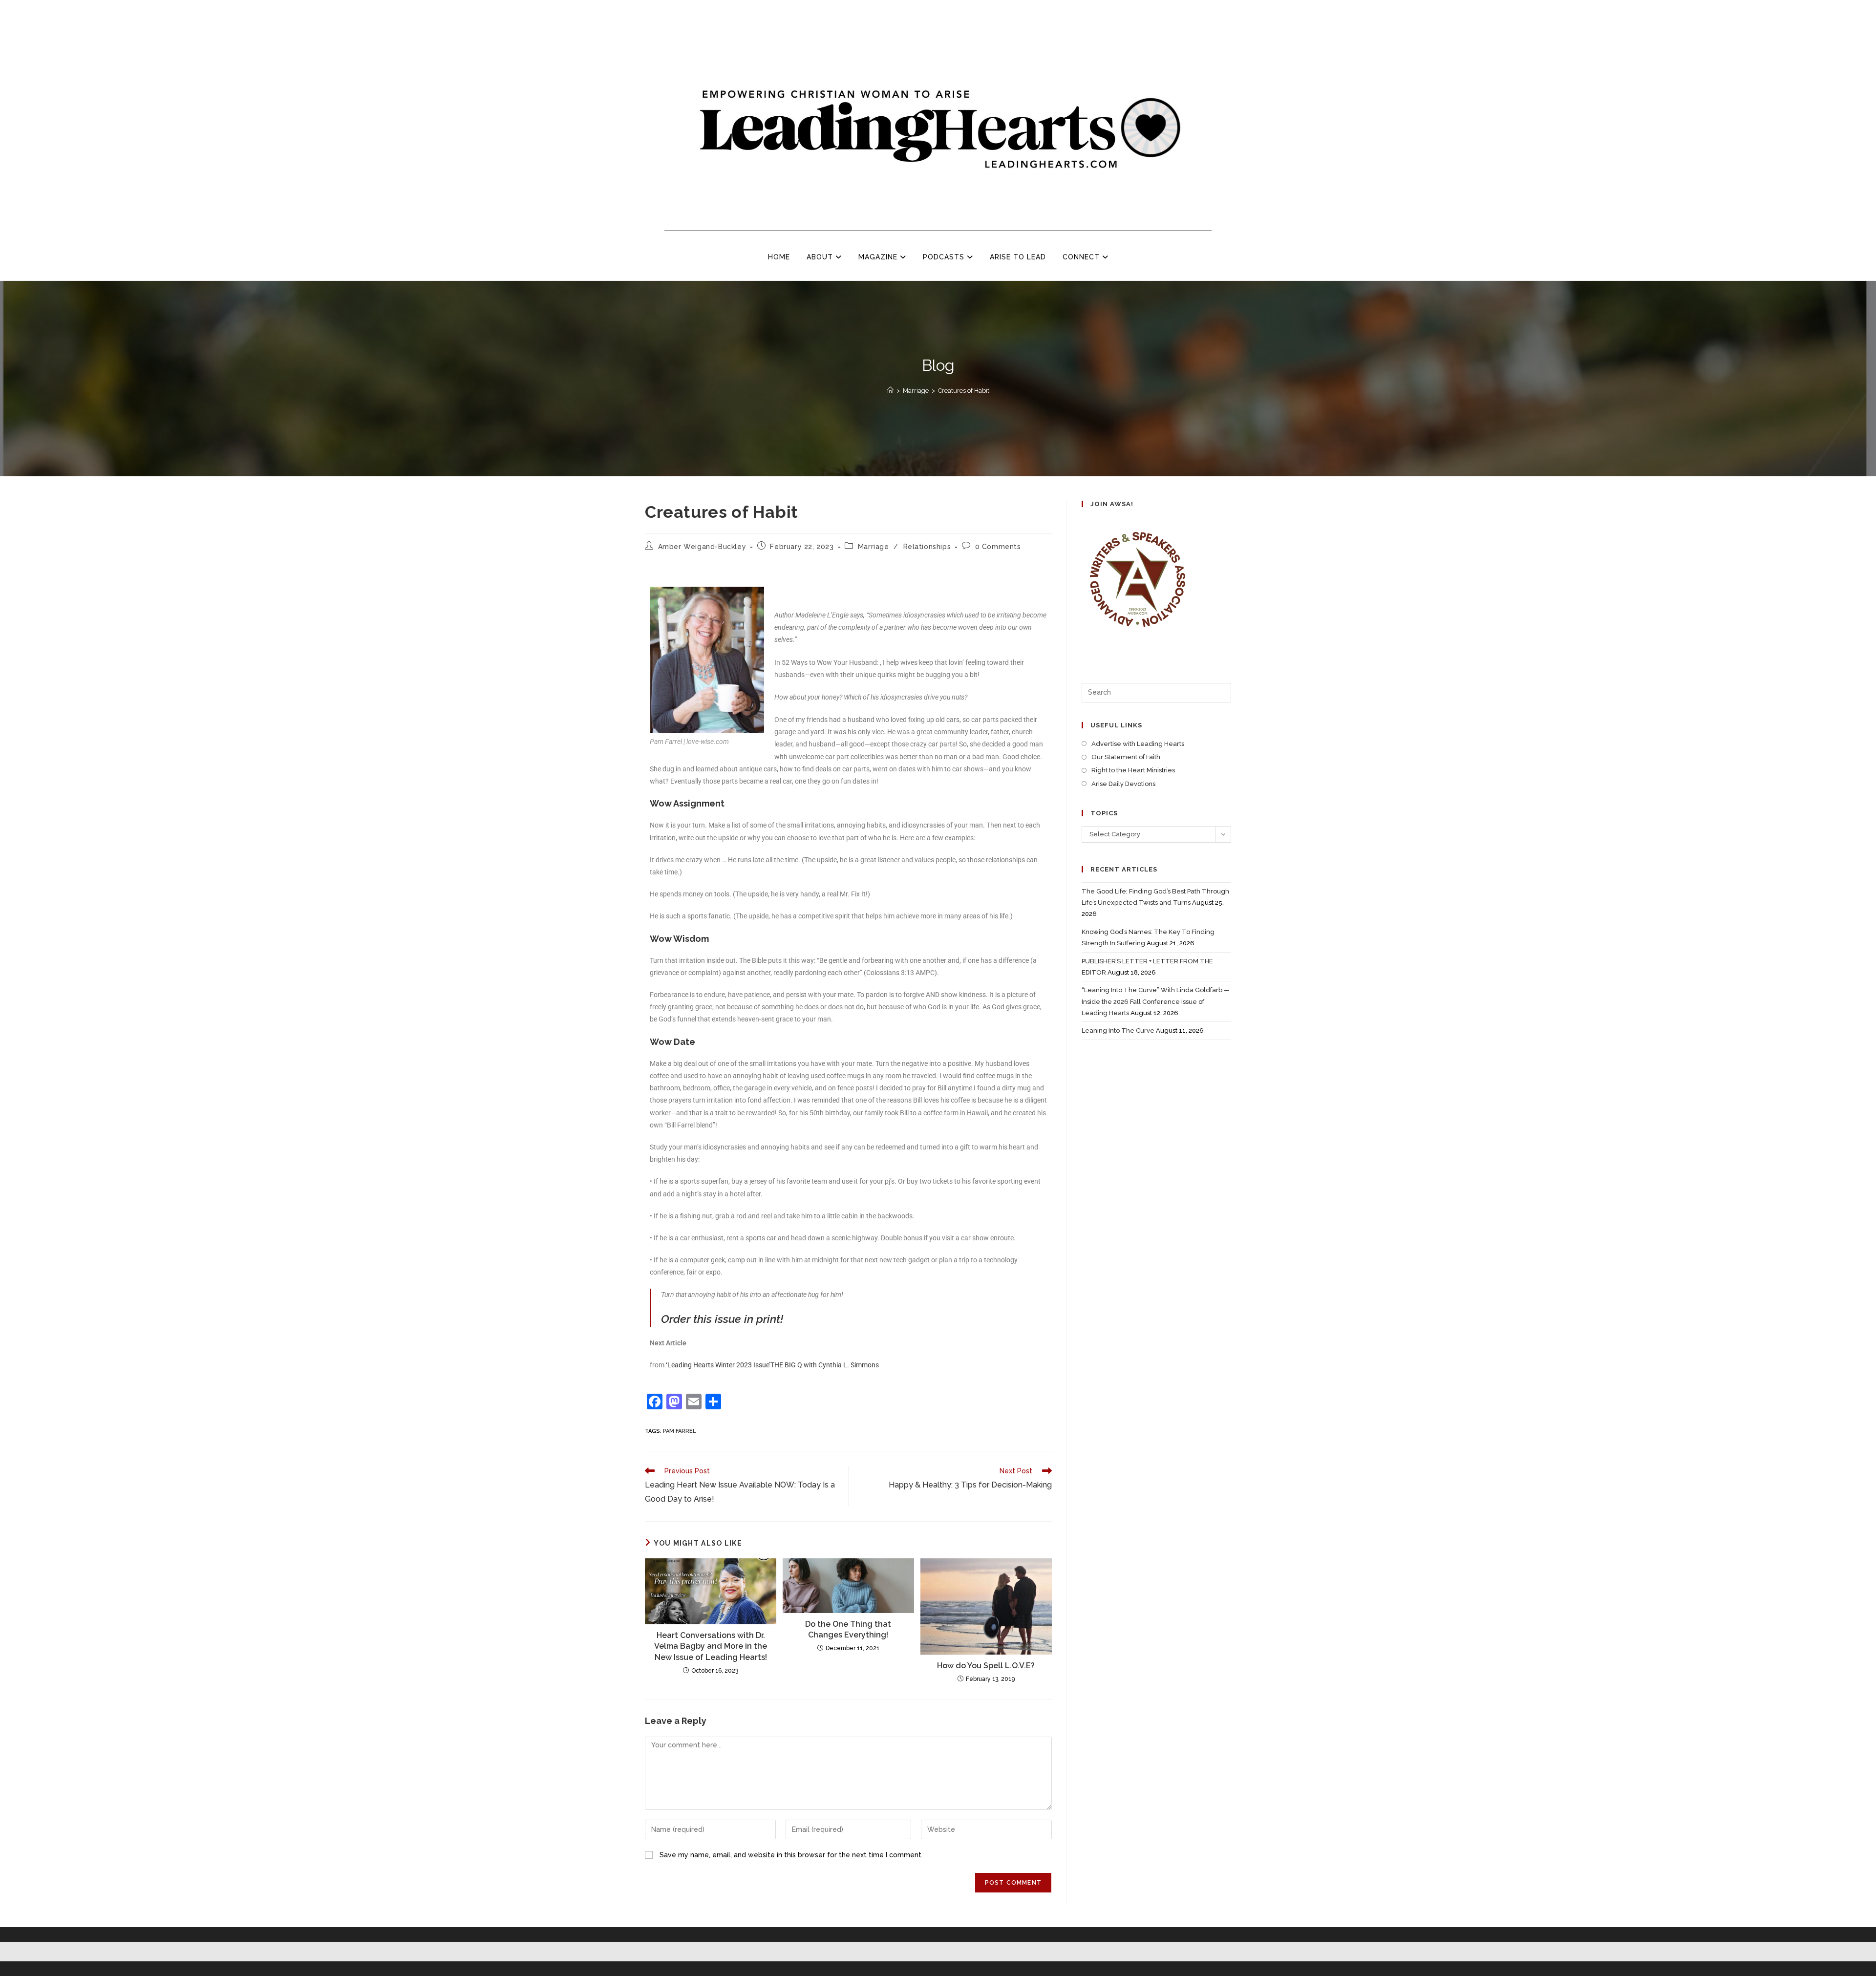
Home (779, 257)
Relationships (927, 547)
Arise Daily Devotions (1123, 784)
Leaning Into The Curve (1118, 1030)
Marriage (874, 547)
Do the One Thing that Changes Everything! (848, 1629)
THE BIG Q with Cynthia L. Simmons (825, 1365)
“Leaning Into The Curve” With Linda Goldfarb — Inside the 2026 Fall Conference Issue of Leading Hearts (1156, 1001)
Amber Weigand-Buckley (702, 547)
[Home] (890, 391)
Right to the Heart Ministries (1133, 770)
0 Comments (998, 547)
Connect (1082, 257)
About (821, 257)
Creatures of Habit (964, 391)
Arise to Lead (1018, 257)
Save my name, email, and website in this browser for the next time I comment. (791, 1855)
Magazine (879, 257)
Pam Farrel (679, 1431)
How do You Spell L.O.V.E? (986, 1666)
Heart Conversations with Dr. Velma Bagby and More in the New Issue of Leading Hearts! (711, 1646)
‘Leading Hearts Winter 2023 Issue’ (718, 1365)
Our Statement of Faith (1126, 757)
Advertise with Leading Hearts (1138, 744)
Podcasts (945, 257)
